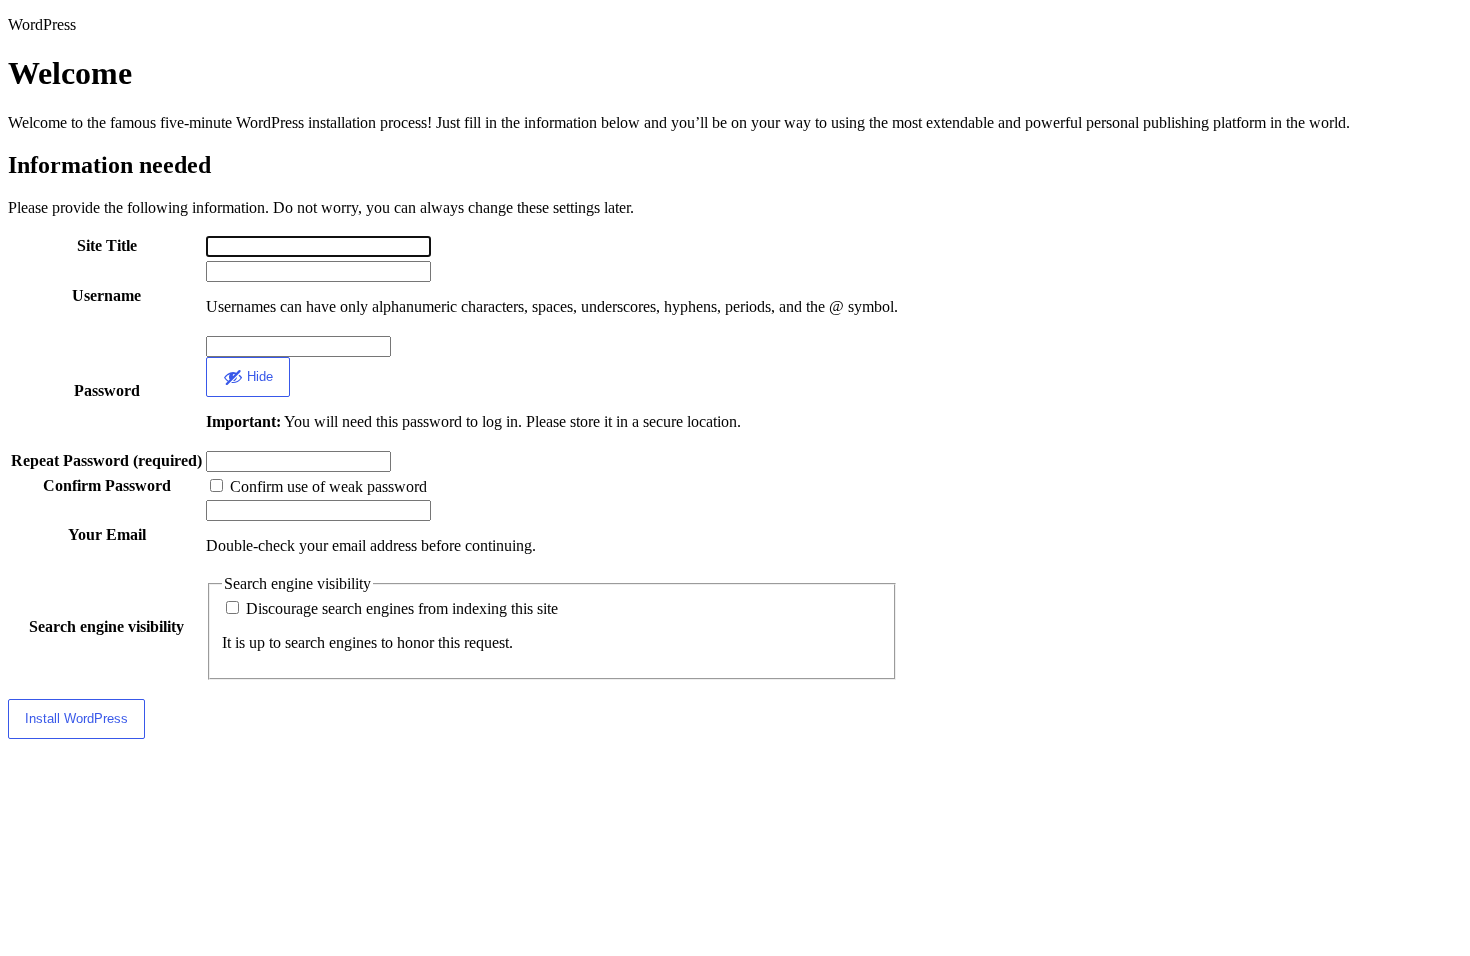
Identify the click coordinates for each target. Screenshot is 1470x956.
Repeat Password (106, 460)
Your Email (107, 534)
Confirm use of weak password (326, 486)
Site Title (107, 245)
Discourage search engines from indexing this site (400, 608)
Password (107, 390)
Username (106, 295)
